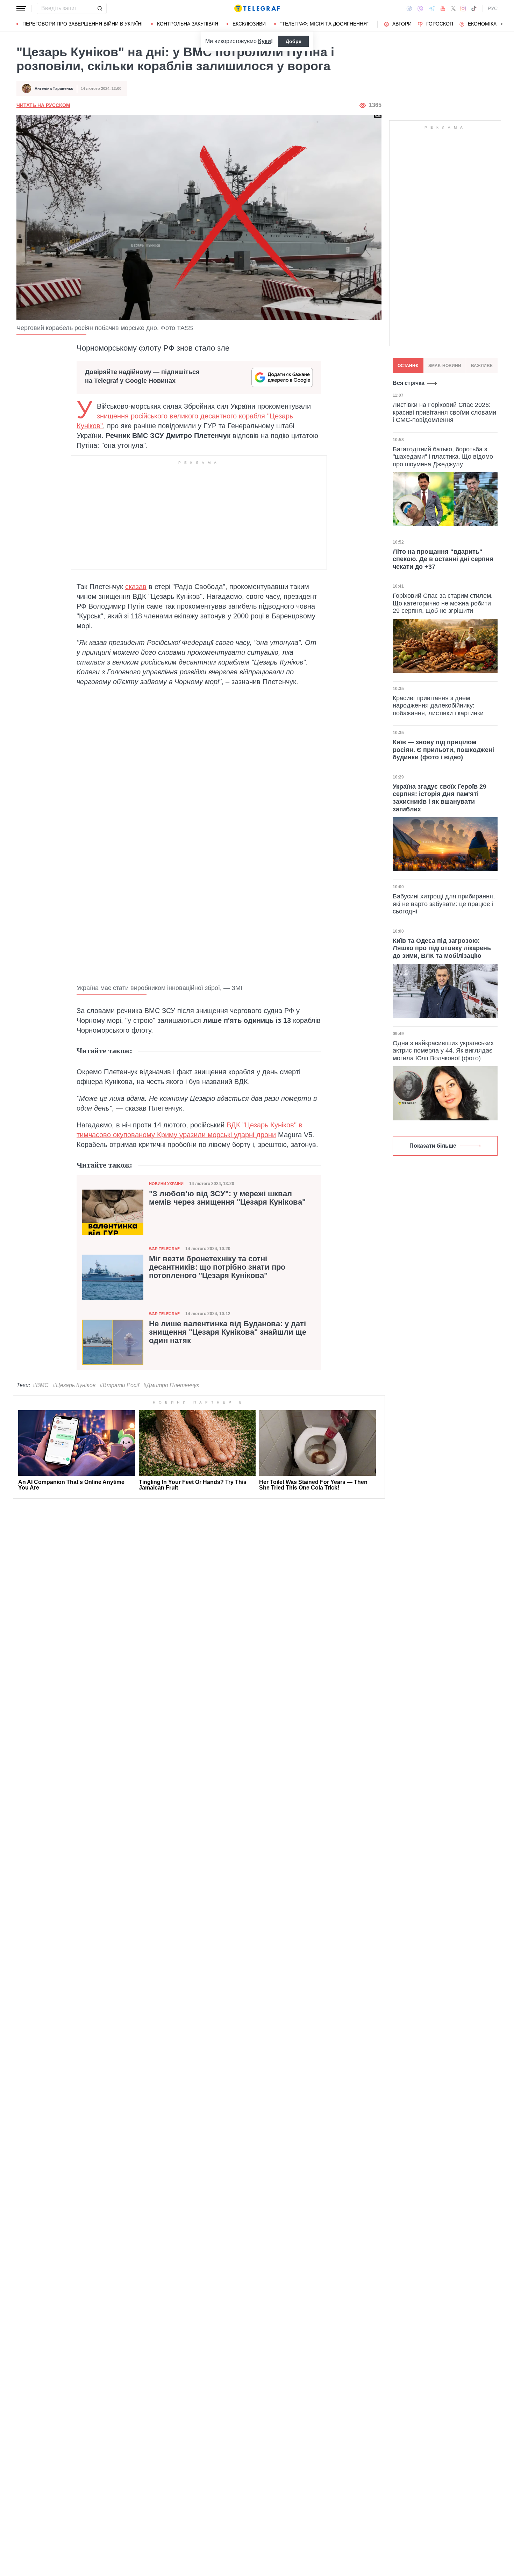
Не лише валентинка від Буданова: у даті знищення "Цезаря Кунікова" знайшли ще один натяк (228, 1332)
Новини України (166, 1184)
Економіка (482, 24)
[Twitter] (453, 8)
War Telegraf (164, 1249)
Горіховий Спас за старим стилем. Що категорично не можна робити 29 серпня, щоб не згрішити (443, 603)
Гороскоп (440, 24)
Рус (493, 8)
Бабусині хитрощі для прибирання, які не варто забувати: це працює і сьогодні (444, 904)
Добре (294, 41)
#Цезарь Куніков (74, 1385)
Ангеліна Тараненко (54, 88)
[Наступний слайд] (502, 24)
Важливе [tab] (482, 366)
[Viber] (420, 9)
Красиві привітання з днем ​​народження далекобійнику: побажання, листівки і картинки (438, 706)
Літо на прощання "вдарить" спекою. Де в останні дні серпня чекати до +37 (443, 559)
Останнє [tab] (408, 366)
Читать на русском (43, 105)
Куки (265, 41)
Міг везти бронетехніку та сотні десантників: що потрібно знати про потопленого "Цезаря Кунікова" (217, 1267)
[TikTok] (474, 8)
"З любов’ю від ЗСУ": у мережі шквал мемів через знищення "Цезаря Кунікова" (227, 1198)
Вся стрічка (409, 383)
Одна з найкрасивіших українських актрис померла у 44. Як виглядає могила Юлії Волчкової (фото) (443, 1051)
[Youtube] (443, 8)
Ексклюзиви (249, 24)
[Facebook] (409, 8)
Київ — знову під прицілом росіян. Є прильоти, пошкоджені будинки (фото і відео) (443, 750)
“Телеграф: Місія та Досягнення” (324, 24)
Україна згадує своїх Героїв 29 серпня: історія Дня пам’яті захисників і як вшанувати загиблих (440, 798)
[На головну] (257, 8)
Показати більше (433, 1146)
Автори (402, 24)
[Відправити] (100, 8)
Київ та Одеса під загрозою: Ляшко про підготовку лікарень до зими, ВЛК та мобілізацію (442, 948)
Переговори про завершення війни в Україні (83, 24)
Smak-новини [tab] (445, 366)
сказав (136, 587)
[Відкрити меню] (21, 8)
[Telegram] (432, 8)
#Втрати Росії (119, 1385)
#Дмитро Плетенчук (171, 1385)
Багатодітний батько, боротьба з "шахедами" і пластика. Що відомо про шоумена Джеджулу (443, 456)
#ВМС (41, 1385)
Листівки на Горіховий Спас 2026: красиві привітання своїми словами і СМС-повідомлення (444, 412)
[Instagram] (463, 8)
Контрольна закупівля (188, 24)
